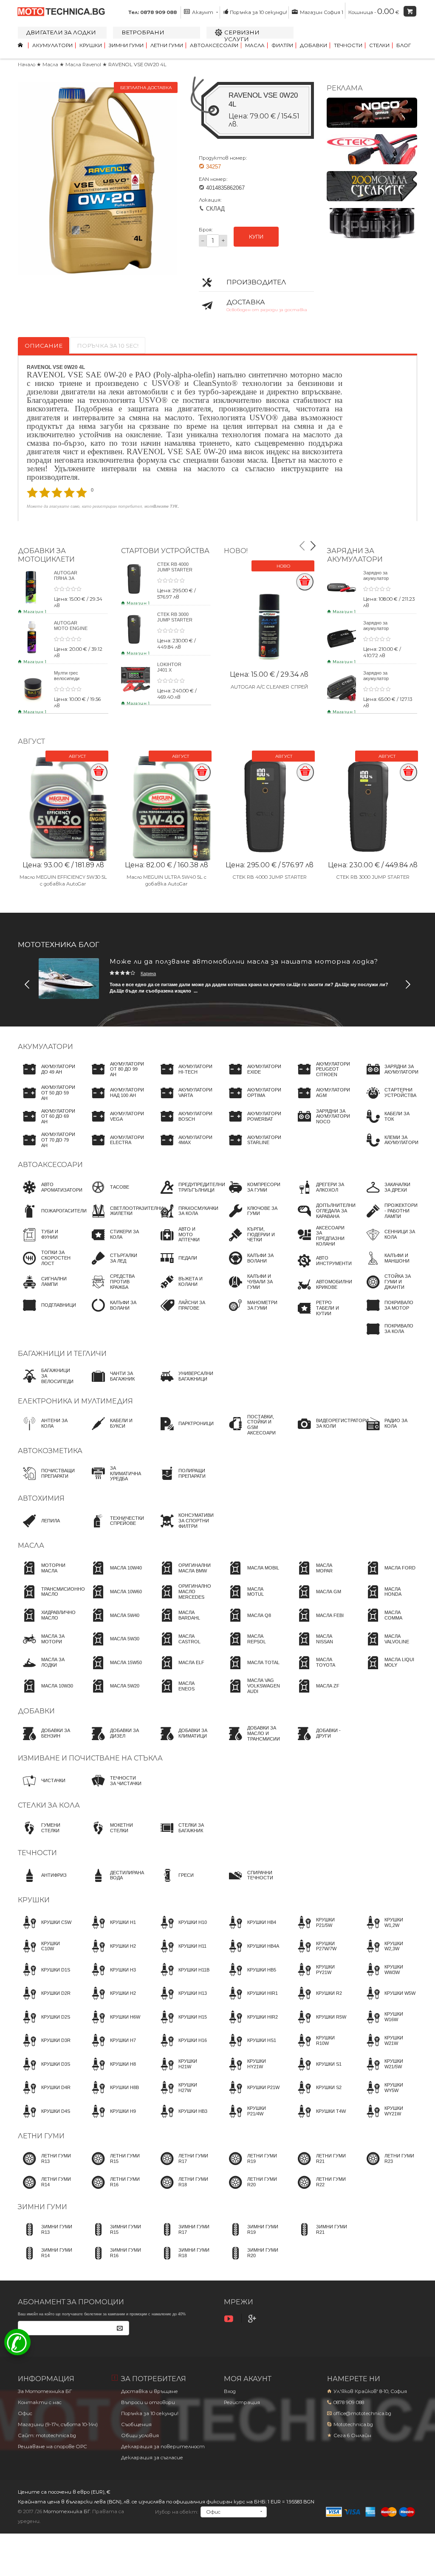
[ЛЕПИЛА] (39, 1529)
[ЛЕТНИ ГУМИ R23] (389, 2166)
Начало (27, 65)
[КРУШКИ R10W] (321, 2048)
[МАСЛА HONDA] (389, 1600)
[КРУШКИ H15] (181, 2025)
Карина (148, 973)
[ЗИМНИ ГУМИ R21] (321, 2237)
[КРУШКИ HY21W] (252, 2072)
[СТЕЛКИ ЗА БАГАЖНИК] (183, 1836)
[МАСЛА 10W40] (114, 1576)
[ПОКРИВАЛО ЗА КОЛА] (389, 1337)
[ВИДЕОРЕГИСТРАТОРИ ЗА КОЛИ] (331, 1431)
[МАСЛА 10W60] (114, 1600)
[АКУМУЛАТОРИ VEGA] (115, 1124)
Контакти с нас (40, 2402)
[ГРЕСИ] (174, 1883)
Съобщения (136, 2424)
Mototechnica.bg (353, 2424)
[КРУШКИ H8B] (113, 2095)
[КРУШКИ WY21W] (389, 2119)
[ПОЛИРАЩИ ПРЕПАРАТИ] (183, 1481)
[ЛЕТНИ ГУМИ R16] (115, 2190)
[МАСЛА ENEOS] (183, 1694)
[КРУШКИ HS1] (250, 2048)
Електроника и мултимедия (75, 1401)
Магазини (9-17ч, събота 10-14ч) (58, 2424)
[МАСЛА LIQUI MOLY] (389, 1670)
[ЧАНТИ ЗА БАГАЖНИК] (115, 1384)
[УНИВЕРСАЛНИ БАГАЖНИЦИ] (184, 1384)
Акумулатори (52, 45)
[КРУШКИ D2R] (44, 2001)
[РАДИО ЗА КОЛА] (389, 1431)
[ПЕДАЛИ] (176, 1266)
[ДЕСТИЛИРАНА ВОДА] (115, 1883)
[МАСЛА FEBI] (318, 1623)
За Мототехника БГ (45, 2391)
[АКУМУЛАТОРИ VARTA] (184, 1101)
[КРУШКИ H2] (111, 1954)
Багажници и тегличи (62, 1354)
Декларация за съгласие (152, 2458)
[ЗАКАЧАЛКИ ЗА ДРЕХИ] (389, 1195)
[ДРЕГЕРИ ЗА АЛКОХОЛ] (321, 1195)
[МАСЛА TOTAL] (252, 1670)
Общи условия (140, 2435)
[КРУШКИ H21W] (183, 2072)
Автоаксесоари (214, 45)
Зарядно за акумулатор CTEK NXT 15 (378, 628)
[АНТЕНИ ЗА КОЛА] (46, 1431)
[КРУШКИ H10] (181, 1930)
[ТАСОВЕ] (108, 1195)
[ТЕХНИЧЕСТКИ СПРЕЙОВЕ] (115, 1529)
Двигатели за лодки (61, 32)
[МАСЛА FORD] (388, 1576)
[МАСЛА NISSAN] (321, 1647)
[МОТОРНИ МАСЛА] (46, 1576)
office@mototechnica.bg (362, 2413)
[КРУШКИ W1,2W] (389, 1930)
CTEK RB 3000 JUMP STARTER (175, 617)
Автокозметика (50, 1451)
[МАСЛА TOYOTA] (321, 1670)
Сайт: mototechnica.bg (47, 2435)
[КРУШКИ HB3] (181, 2119)
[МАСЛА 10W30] (45, 1694)
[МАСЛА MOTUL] (252, 1600)
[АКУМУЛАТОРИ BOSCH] (184, 1124)
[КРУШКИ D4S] (44, 2119)
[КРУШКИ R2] (317, 2001)
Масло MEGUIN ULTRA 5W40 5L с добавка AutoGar (167, 880)
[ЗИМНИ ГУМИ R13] (46, 2237)
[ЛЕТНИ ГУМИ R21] (321, 2166)
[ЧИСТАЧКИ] (42, 1789)
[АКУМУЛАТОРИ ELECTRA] (115, 1148)
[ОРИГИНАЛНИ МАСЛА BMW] (183, 1576)
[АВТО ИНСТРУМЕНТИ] (322, 1268)
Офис (25, 2413)
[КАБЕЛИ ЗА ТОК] (389, 1124)
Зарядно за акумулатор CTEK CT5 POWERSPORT (380, 681)
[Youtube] (230, 2319)
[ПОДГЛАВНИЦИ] (47, 1313)
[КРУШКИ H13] (181, 2001)
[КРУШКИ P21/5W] (321, 1930)
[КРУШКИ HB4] (250, 1930)
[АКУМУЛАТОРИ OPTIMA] (253, 1101)
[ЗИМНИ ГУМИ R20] (252, 2261)
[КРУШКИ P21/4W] (252, 2119)
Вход (230, 2391)
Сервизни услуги (242, 36)
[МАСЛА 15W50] (114, 1670)
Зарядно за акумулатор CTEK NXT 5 (377, 578)
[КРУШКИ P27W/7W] (321, 1954)
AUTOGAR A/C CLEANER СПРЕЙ (269, 687)
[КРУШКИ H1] (111, 1930)
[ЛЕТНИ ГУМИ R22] (321, 2190)
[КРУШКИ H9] (111, 2119)
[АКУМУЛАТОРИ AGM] (321, 1101)
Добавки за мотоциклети (46, 555)
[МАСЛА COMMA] (389, 1623)
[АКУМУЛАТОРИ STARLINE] (253, 1148)
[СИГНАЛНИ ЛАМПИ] (46, 1290)
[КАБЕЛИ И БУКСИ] (115, 1431)
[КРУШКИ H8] (111, 2072)
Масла (255, 45)
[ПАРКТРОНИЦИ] (184, 1431)
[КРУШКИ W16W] (389, 2025)
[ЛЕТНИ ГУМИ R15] (115, 2166)
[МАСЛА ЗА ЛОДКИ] (46, 1670)
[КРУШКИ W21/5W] (389, 2072)
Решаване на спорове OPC (52, 2447)
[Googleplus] (253, 2319)
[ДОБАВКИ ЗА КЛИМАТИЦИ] (183, 1741)
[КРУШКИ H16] (181, 2048)
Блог (404, 45)
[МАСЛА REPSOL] (252, 1647)
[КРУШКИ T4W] (319, 2119)
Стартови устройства (165, 551)
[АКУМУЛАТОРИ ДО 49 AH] (47, 1077)
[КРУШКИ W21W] (389, 2048)
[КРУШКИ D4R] (44, 2095)
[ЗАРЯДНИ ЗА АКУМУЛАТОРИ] (390, 1077)
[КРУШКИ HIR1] (251, 2001)
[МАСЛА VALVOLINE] (389, 1647)
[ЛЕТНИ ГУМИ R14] (46, 2190)
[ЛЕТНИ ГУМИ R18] (183, 2190)
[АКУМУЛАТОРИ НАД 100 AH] (115, 1101)
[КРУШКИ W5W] (388, 2001)
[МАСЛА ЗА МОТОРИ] (46, 1647)
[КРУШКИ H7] (111, 2048)
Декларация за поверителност (163, 2447)
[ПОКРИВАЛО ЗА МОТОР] (389, 1313)
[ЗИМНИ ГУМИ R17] (183, 2237)
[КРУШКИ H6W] (113, 2025)
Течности (348, 45)
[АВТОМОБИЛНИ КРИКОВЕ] (322, 1292)
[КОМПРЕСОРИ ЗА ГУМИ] (252, 1195)
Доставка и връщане (150, 2391)
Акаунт (203, 12)
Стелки (379, 45)
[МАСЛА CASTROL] (183, 1647)
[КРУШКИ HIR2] (251, 2025)
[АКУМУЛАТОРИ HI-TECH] (184, 1077)
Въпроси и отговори (148, 2402)
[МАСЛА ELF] (180, 1670)
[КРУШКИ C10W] (46, 1954)
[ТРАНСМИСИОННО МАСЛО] (51, 1600)
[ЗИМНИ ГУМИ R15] (115, 2237)
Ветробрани (143, 32)
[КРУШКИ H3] (111, 1977)
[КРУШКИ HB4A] (251, 1954)
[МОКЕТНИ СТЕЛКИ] (115, 1836)
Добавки (314, 45)
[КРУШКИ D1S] (44, 1977)
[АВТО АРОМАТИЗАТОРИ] (50, 1195)
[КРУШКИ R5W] (319, 2025)
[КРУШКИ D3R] (44, 2048)
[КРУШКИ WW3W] (389, 1977)
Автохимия (41, 1498)
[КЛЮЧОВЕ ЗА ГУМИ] (252, 1219)
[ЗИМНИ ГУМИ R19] (252, 2237)
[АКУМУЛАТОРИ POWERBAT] (253, 1124)
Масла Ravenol (84, 65)
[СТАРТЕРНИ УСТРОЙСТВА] (389, 1101)
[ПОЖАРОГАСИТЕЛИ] (52, 1219)
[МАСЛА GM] (317, 1600)
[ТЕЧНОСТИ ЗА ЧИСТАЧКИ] (115, 1789)
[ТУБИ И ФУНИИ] (46, 1243)
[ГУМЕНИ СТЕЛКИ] (46, 1836)
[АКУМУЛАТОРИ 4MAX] (184, 1148)
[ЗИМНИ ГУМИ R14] (46, 2261)
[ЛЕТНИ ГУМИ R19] (252, 2166)
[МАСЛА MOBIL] (251, 1576)
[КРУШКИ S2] (317, 2095)
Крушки (91, 45)
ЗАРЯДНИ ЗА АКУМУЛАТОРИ (355, 555)
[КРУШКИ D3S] (44, 2072)
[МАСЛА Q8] (247, 1623)
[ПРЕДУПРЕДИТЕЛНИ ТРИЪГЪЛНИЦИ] (190, 1195)
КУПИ (256, 237)
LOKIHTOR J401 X (169, 667)
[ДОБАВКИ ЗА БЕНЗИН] (46, 1741)
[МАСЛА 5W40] (113, 1623)
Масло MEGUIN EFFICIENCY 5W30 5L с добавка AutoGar (63, 880)
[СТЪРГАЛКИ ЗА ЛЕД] (115, 1266)
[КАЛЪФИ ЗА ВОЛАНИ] (115, 1313)
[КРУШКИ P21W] (252, 2095)
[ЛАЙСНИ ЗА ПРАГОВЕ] (183, 1313)
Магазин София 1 (321, 12)
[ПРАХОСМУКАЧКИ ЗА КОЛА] (187, 1219)
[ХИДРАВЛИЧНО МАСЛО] (47, 1623)
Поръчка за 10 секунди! (258, 12)
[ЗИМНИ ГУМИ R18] (183, 2261)
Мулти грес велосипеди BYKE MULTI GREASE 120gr (70, 681)
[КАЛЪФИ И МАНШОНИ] (389, 1266)
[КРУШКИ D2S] (44, 2025)
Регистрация (242, 2402)
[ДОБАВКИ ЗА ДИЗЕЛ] (115, 1741)
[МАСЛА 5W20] (113, 1694)
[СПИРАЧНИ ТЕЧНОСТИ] (252, 1883)
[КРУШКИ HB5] (250, 1977)
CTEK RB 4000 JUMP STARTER (175, 567)
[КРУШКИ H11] (181, 1954)
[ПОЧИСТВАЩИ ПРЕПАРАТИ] (46, 1481)
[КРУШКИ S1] (317, 2072)
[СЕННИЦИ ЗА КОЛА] (389, 1243)
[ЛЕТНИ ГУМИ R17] (183, 2166)
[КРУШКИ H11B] (182, 1977)
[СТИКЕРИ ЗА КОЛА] (115, 1243)
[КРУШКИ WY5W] (389, 2095)
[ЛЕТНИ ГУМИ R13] (46, 2166)
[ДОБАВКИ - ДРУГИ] (321, 1741)
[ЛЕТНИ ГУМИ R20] (252, 2190)
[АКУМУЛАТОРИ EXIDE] (253, 1077)
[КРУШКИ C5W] (45, 1930)
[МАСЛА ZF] (316, 1694)
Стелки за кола (49, 1805)
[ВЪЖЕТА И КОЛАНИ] (183, 1290)
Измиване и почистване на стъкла (90, 1758)
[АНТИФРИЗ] (42, 1883)
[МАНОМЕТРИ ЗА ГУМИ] (252, 1313)
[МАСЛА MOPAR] (321, 1576)
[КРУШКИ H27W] (183, 2095)
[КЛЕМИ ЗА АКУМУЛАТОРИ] (390, 1148)
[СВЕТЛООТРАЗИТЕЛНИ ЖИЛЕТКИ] (125, 1219)
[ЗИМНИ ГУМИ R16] (115, 2261)
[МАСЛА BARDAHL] (183, 1623)
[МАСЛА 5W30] (113, 1647)
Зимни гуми (126, 45)
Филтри (282, 45)
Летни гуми (167, 45)
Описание (44, 346)
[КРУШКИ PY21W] (321, 1977)
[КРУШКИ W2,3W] (389, 1954)
